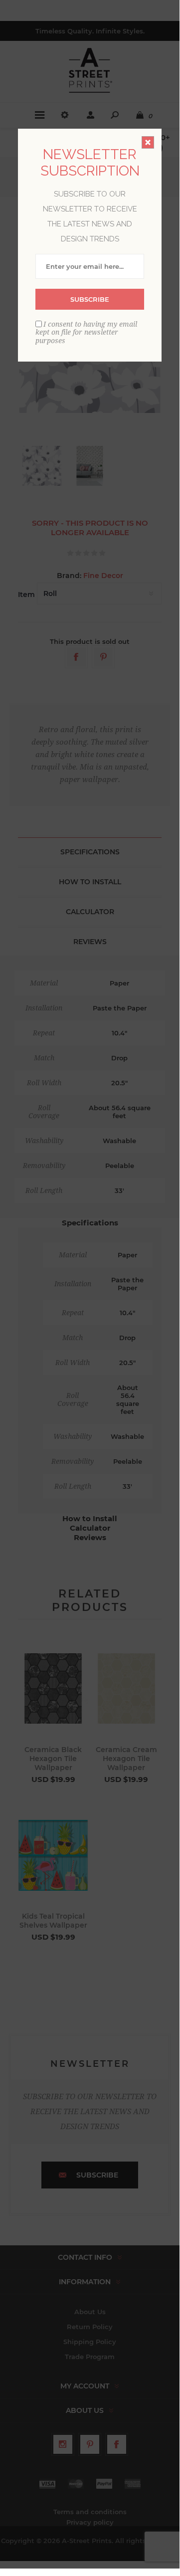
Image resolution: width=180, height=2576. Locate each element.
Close (148, 142)
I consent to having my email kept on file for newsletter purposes (86, 332)
